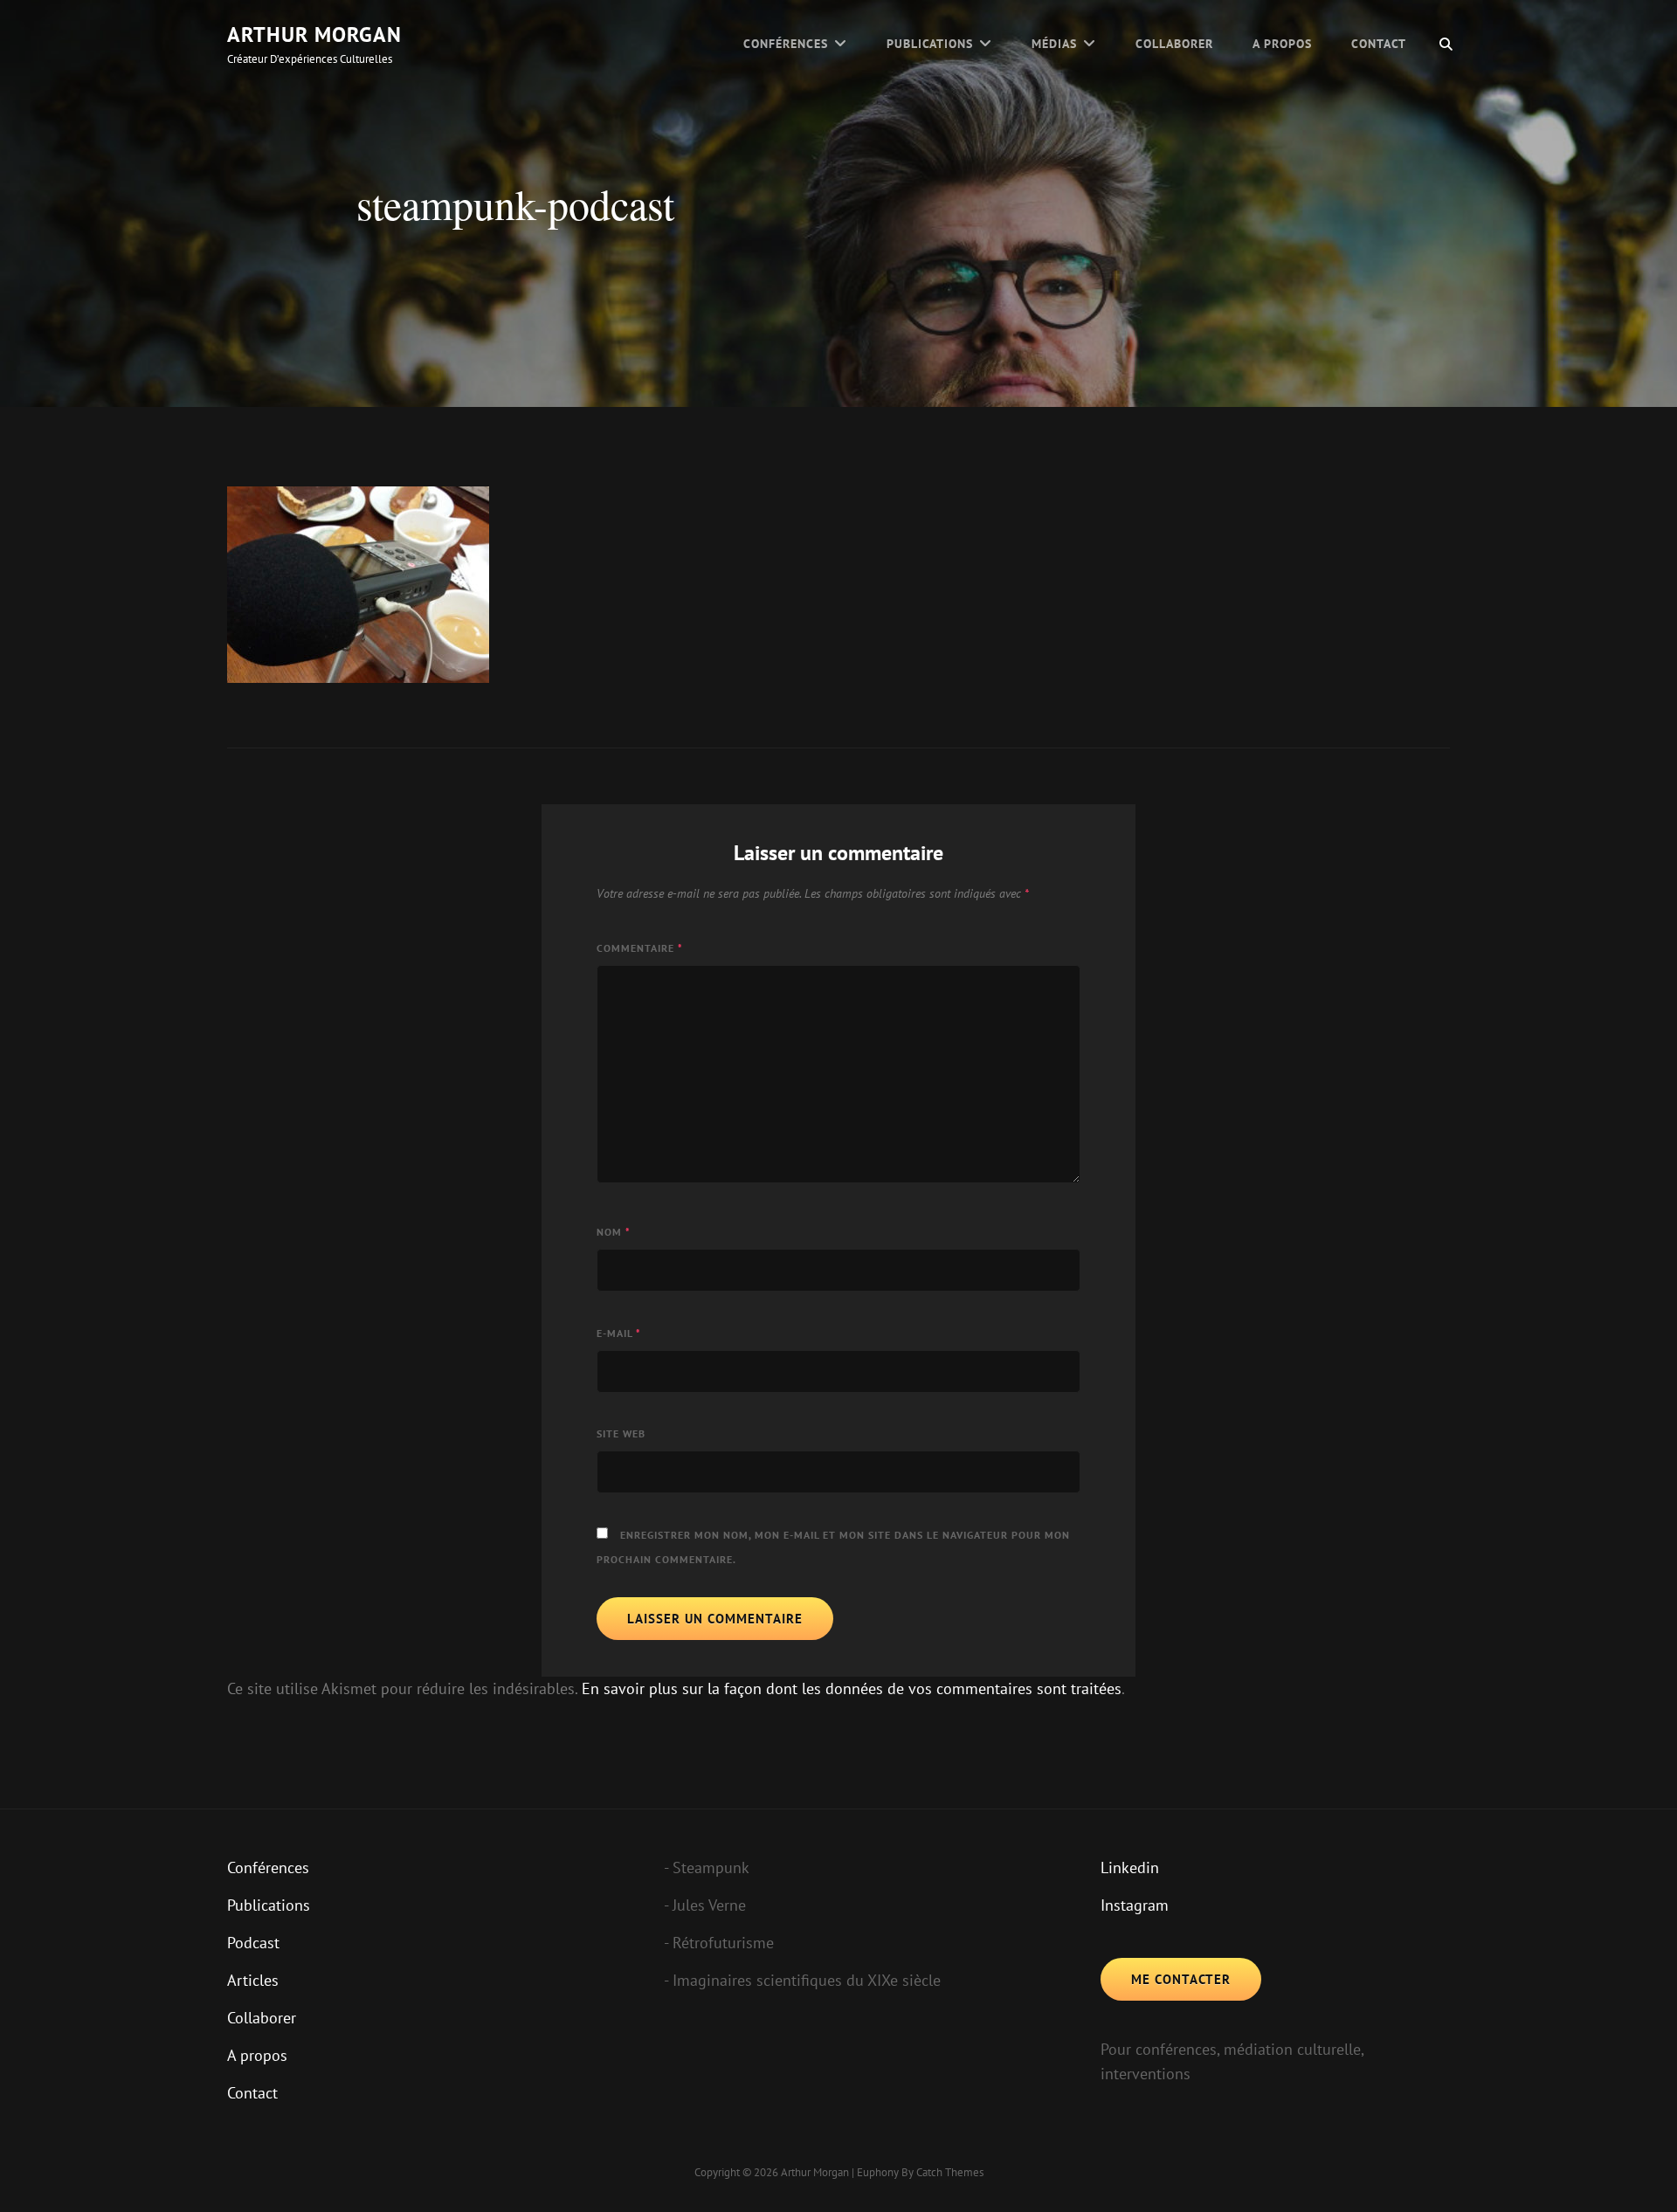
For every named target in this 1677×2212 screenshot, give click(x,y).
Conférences (786, 44)
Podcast (253, 1943)
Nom (614, 1232)
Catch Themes (950, 2172)
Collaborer (1174, 44)
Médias (1054, 44)
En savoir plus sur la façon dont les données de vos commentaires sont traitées (852, 1688)
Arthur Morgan (314, 34)
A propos (1282, 44)
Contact (1379, 44)
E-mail (619, 1333)
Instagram (1135, 1905)
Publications (930, 44)
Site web (621, 1433)
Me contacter (1181, 1979)
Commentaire (640, 948)
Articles (253, 1980)
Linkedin (1130, 1867)
